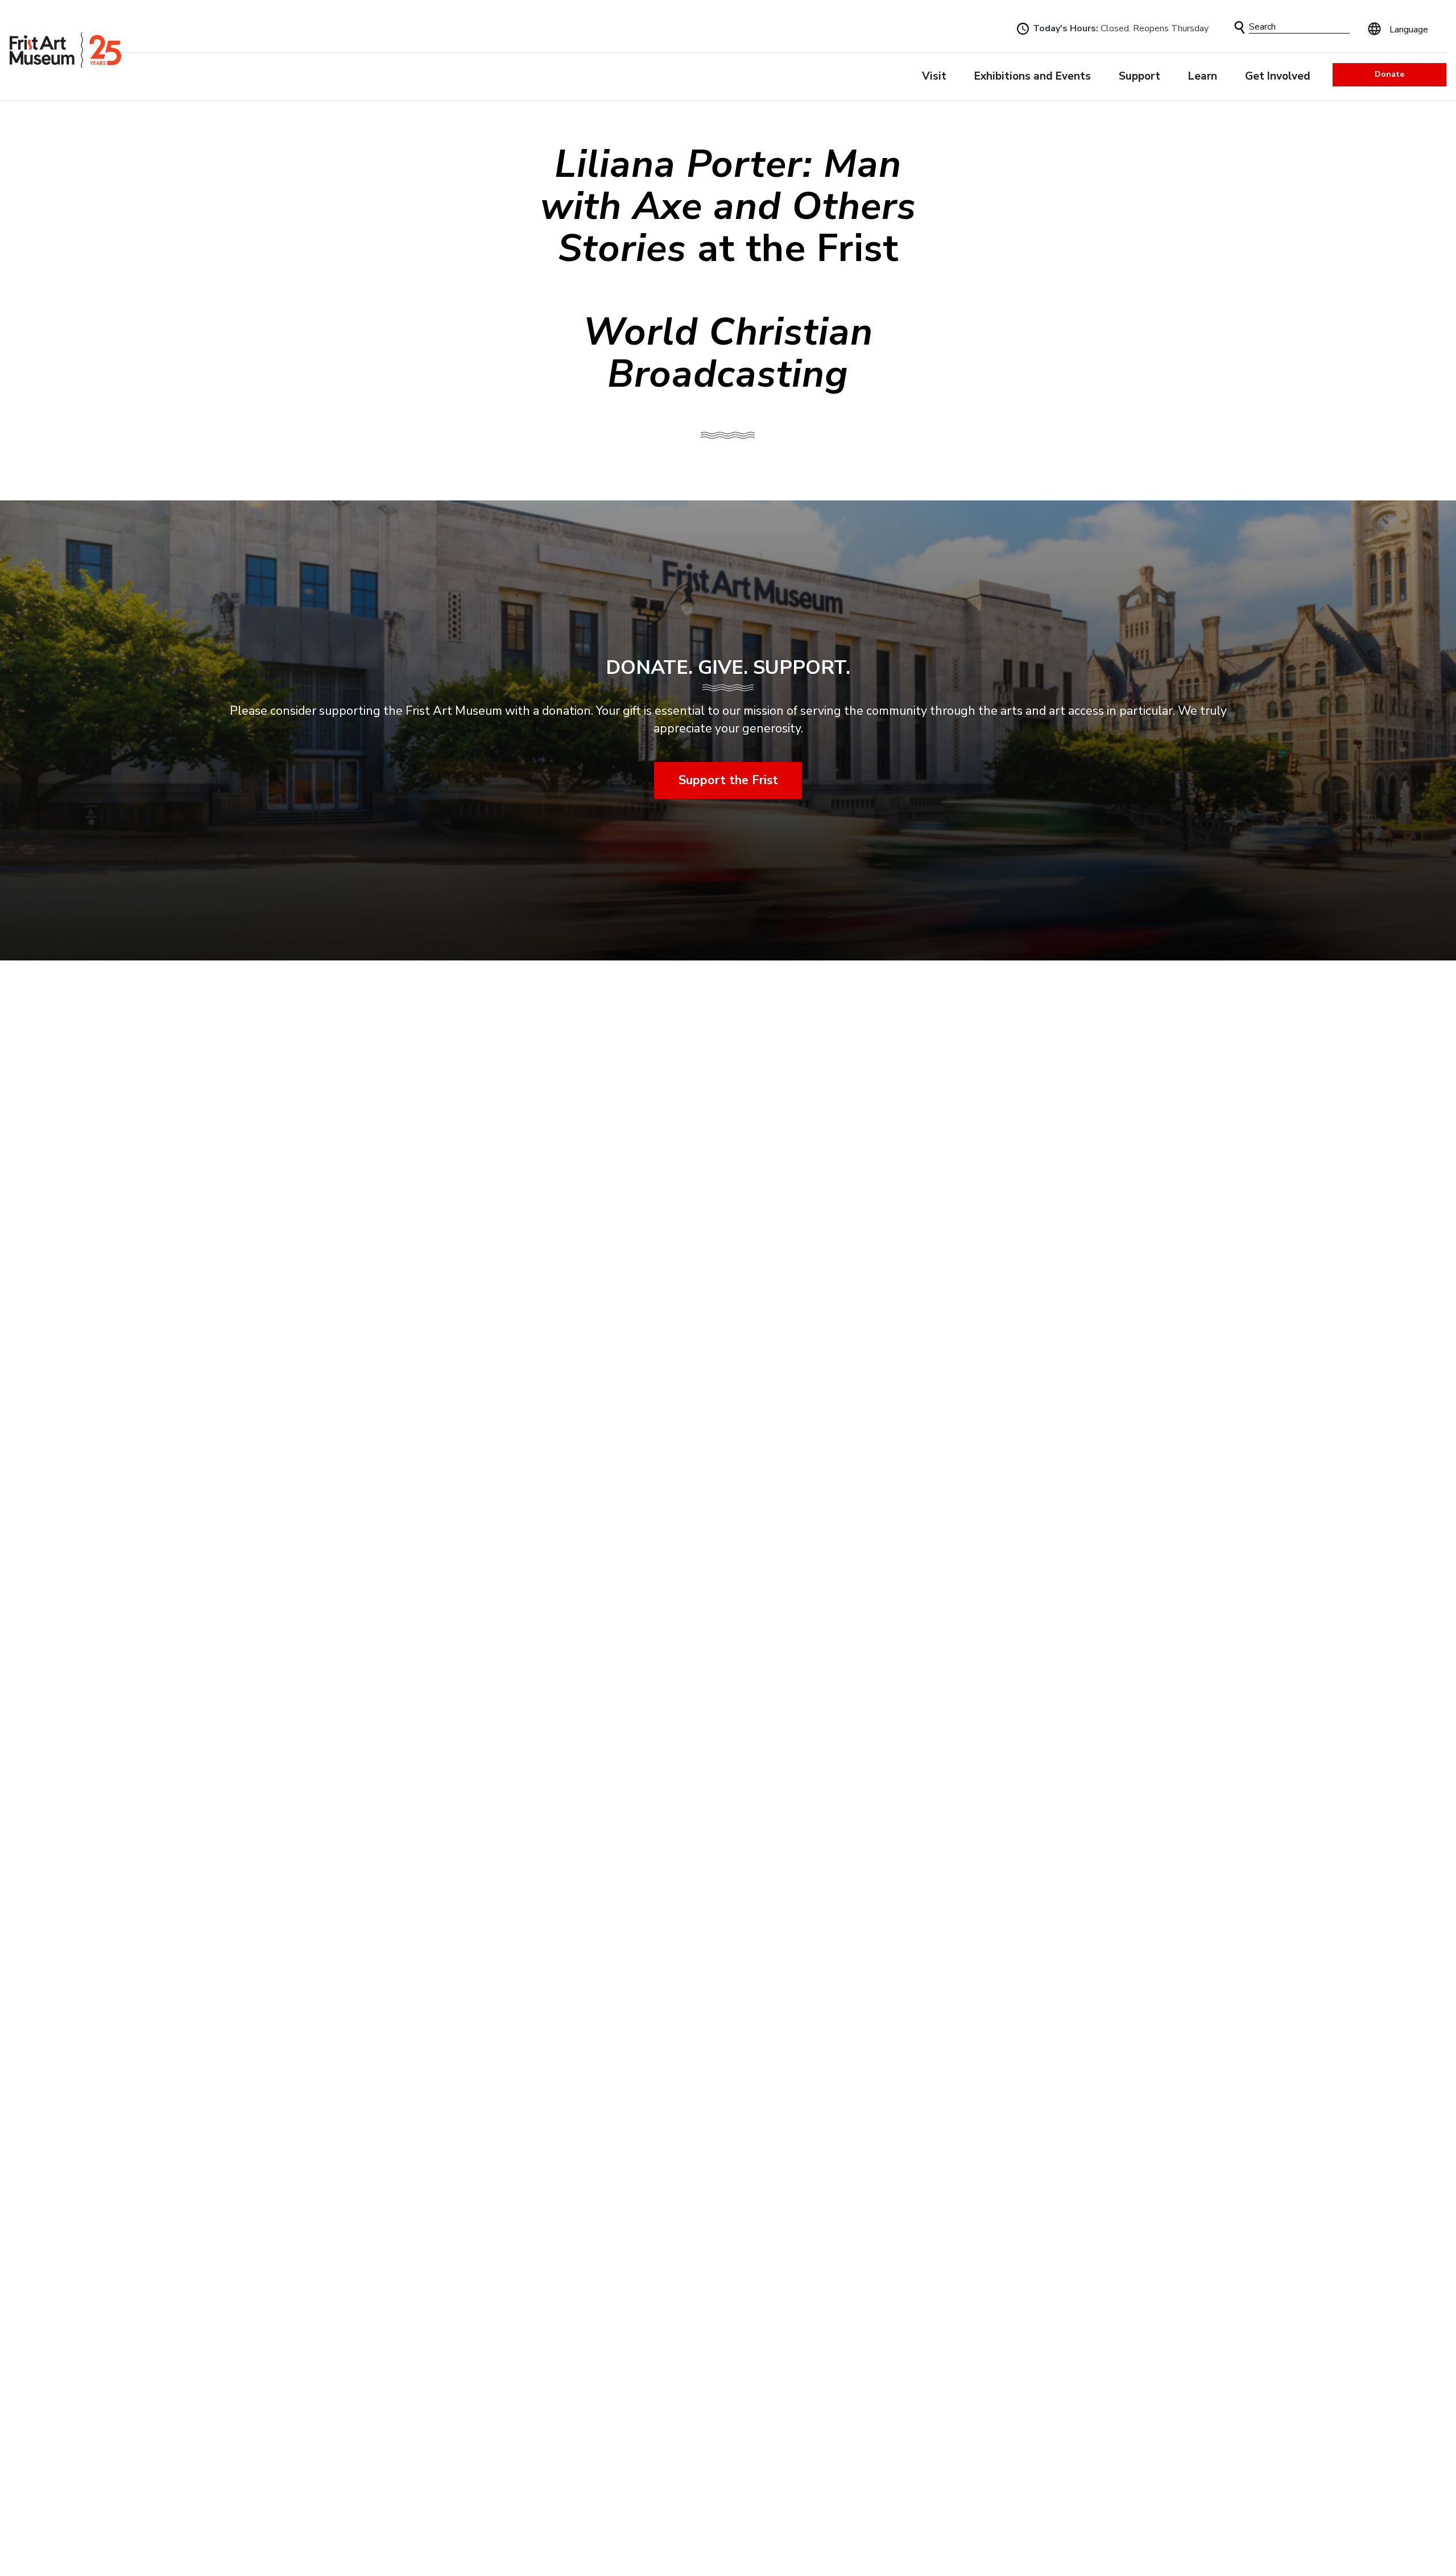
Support (1139, 76)
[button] (1240, 28)
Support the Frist (728, 780)
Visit (934, 76)
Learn (1203, 76)
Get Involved (1278, 76)
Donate (1389, 74)
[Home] (65, 50)
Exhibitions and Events (1033, 76)
